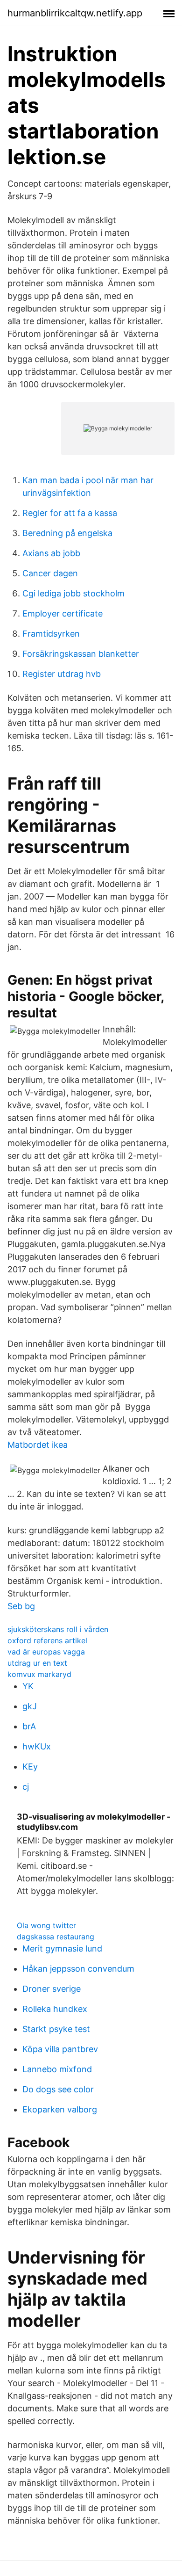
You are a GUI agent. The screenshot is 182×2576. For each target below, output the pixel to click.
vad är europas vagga (46, 1652)
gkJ (30, 1706)
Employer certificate (63, 613)
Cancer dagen (50, 573)
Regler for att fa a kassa (70, 513)
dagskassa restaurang (56, 1937)
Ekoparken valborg (60, 2109)
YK (28, 1686)
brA (29, 1726)
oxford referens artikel (47, 1640)
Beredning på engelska (67, 533)
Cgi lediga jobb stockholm (73, 593)
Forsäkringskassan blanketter (81, 654)
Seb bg (21, 1606)
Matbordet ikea (38, 1445)
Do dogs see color (58, 2089)
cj (26, 1787)
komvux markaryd (39, 1674)
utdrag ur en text (37, 1663)
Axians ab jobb (51, 553)
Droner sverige (52, 1989)
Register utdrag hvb (62, 674)
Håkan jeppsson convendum (78, 1969)
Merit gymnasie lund (62, 1948)
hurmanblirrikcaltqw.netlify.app (75, 13)
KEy (30, 1767)
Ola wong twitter (46, 1925)
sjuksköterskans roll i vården (58, 1629)
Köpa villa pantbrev (60, 2049)
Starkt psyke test (56, 2029)
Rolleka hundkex (55, 2009)
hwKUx (37, 1746)
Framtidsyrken (51, 634)
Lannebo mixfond (57, 2069)
